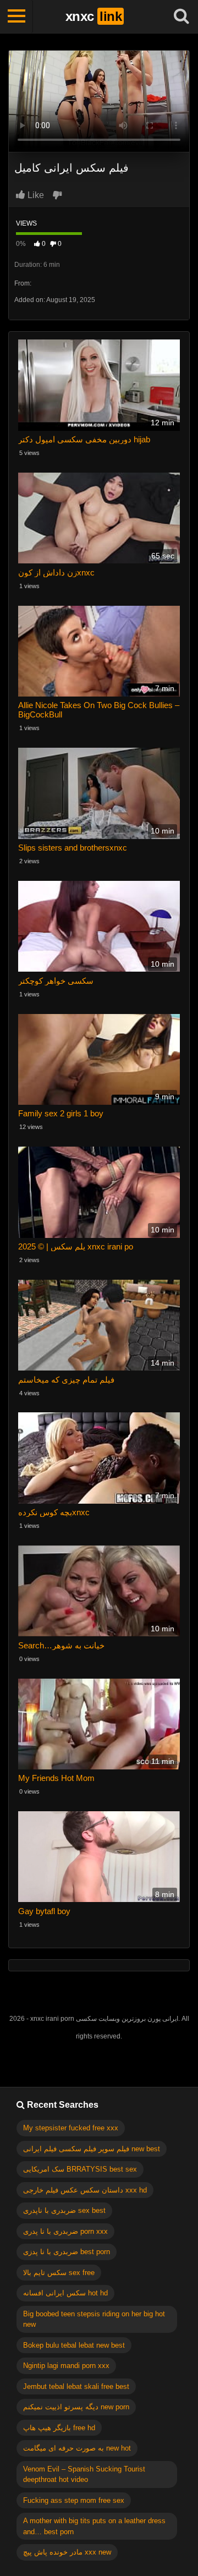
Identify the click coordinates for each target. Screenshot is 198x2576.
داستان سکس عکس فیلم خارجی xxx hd (85, 2190)
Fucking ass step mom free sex (74, 2500)
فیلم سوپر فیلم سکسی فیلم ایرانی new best (92, 2149)
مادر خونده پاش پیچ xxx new (67, 2552)
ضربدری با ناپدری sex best (64, 2210)
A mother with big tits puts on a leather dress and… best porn (94, 2526)
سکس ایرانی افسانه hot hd (65, 2293)
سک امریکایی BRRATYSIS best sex (80, 2169)
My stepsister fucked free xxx (71, 2128)
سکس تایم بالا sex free (59, 2273)
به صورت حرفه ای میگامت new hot (77, 2448)
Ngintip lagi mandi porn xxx (66, 2366)
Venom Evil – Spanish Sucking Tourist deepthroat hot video (84, 2474)
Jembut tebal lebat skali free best (76, 2386)
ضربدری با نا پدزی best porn (67, 2252)
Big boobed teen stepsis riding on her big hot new (94, 2319)
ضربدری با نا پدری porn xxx (65, 2231)
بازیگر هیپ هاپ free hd (59, 2428)
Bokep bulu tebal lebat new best (74, 2345)
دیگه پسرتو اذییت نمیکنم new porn (76, 2407)
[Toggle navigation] (16, 17)
